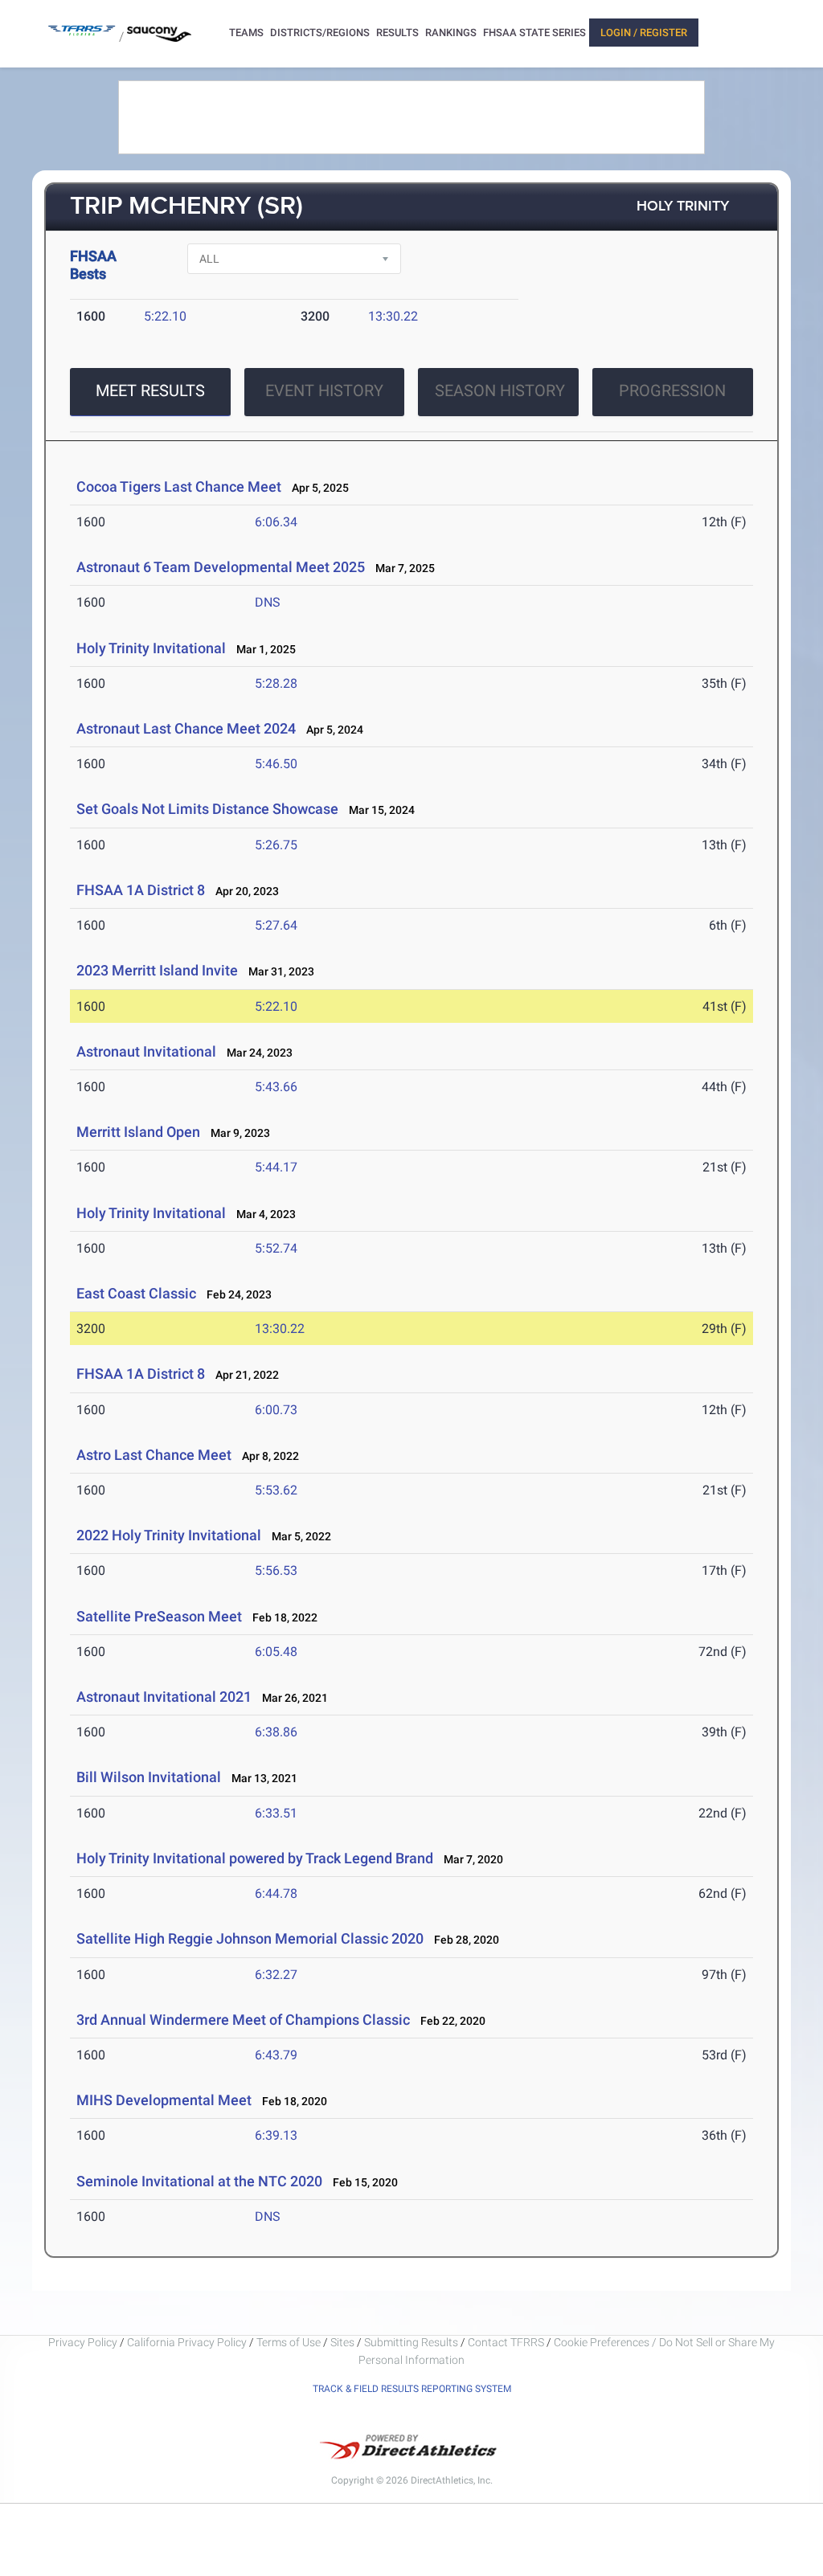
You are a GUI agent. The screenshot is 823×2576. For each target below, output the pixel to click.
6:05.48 (276, 1652)
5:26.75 (276, 845)
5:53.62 (276, 1490)
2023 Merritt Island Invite (159, 970)
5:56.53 (276, 1570)
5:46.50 (276, 764)
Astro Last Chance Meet (154, 1455)
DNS (268, 602)
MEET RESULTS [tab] (150, 390)
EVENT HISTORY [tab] (324, 390)
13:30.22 (393, 316)
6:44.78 (276, 1893)
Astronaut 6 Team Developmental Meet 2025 (221, 567)
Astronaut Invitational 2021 (164, 1697)
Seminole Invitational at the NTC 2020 (199, 2181)
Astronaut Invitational (146, 1051)
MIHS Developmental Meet (164, 2100)
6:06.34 (276, 522)
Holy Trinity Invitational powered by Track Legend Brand (255, 1858)
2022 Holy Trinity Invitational (169, 1535)
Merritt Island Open (138, 1132)
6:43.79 (276, 2055)
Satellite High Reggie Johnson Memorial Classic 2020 (250, 1938)
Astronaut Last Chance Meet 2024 (186, 728)
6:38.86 (276, 1732)
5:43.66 (276, 1087)
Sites (342, 2342)
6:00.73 (276, 1410)
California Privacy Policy (187, 2342)
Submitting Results (411, 2342)
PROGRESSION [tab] (672, 390)
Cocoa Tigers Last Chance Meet (179, 487)
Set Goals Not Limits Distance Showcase (207, 809)
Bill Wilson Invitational (149, 1777)
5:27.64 (276, 925)
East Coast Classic (136, 1293)
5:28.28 (276, 683)
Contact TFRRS (507, 2342)
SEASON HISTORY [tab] (500, 390)
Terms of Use (289, 2342)
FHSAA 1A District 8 (141, 890)
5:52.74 (276, 1248)
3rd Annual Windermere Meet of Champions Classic (243, 2020)
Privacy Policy (83, 2342)
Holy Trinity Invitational (153, 648)
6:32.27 (276, 1975)
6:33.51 (276, 1813)
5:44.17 (276, 1167)
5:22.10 (165, 316)
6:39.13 (276, 2135)
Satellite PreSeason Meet (159, 1616)
